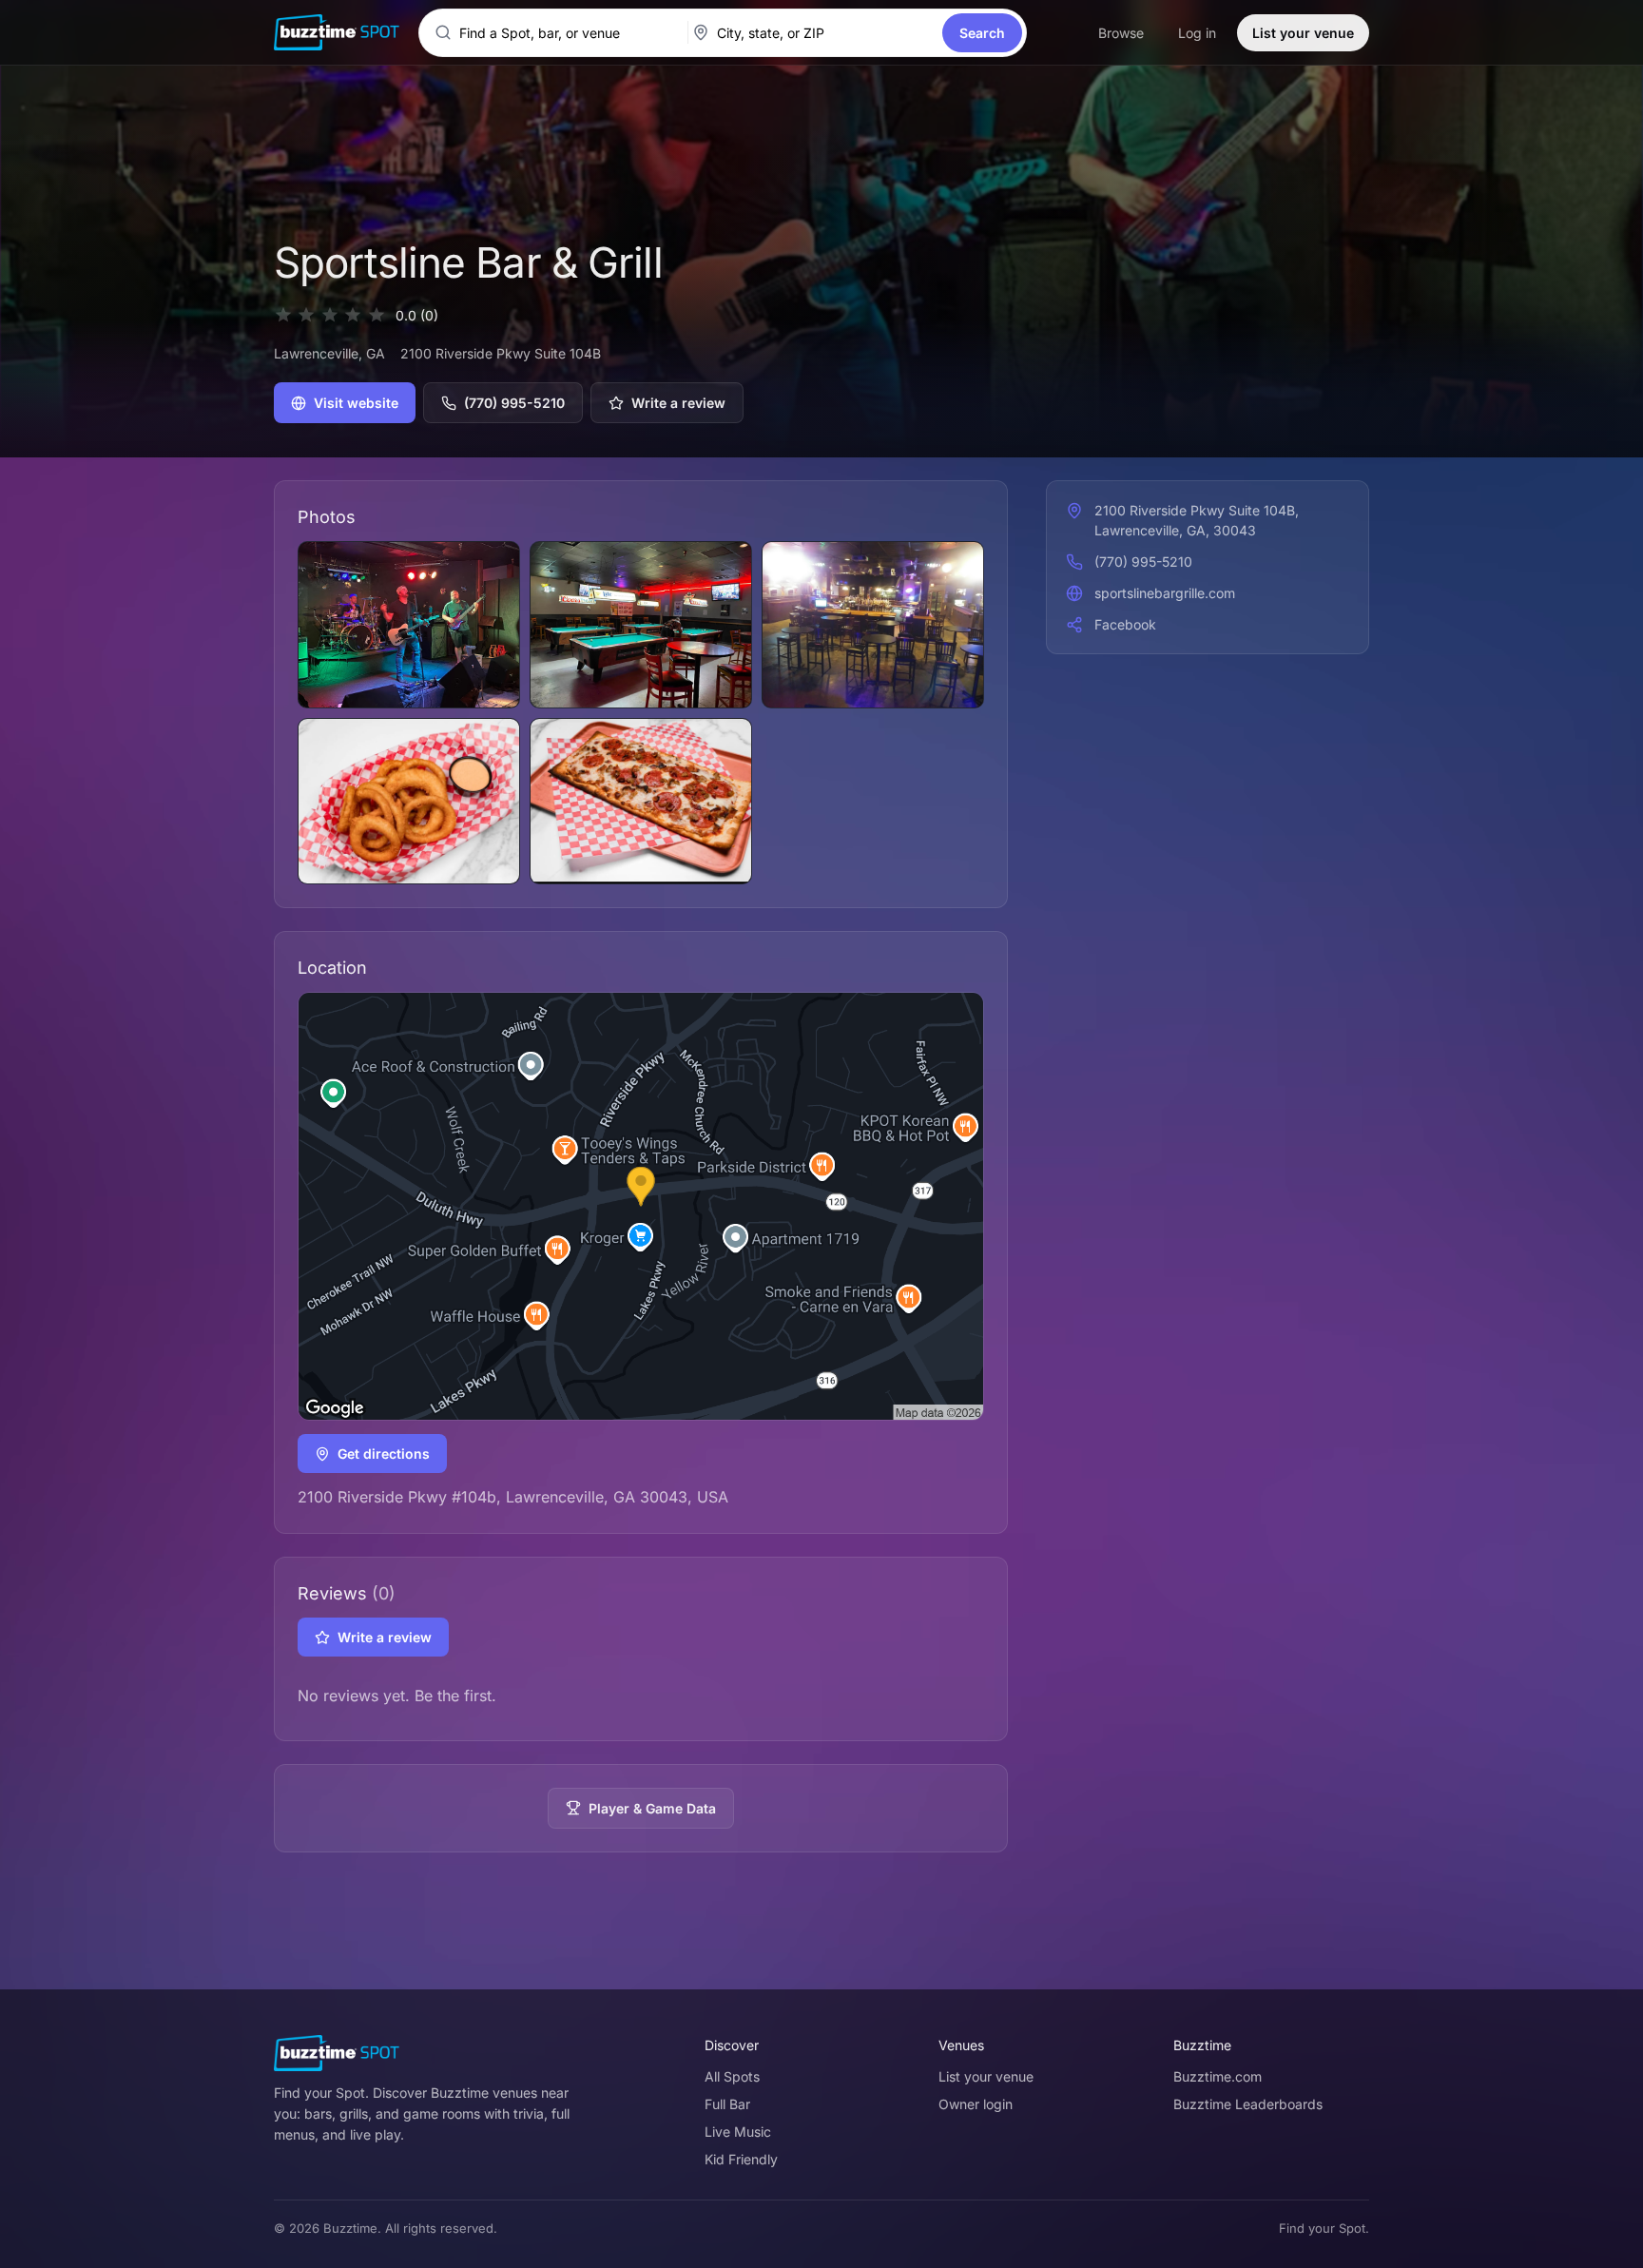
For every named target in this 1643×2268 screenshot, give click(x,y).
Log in (1197, 33)
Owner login (976, 2104)
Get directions (384, 1454)
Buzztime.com (1218, 2076)
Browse (1121, 33)
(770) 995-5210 (514, 403)
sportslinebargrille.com (1165, 593)
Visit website (356, 403)
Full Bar (727, 2104)
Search (982, 33)
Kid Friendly (741, 2159)
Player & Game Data (652, 1808)
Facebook (1125, 624)
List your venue (1303, 33)
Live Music (738, 2132)
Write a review (678, 403)
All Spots (732, 2076)
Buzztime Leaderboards (1248, 2104)
